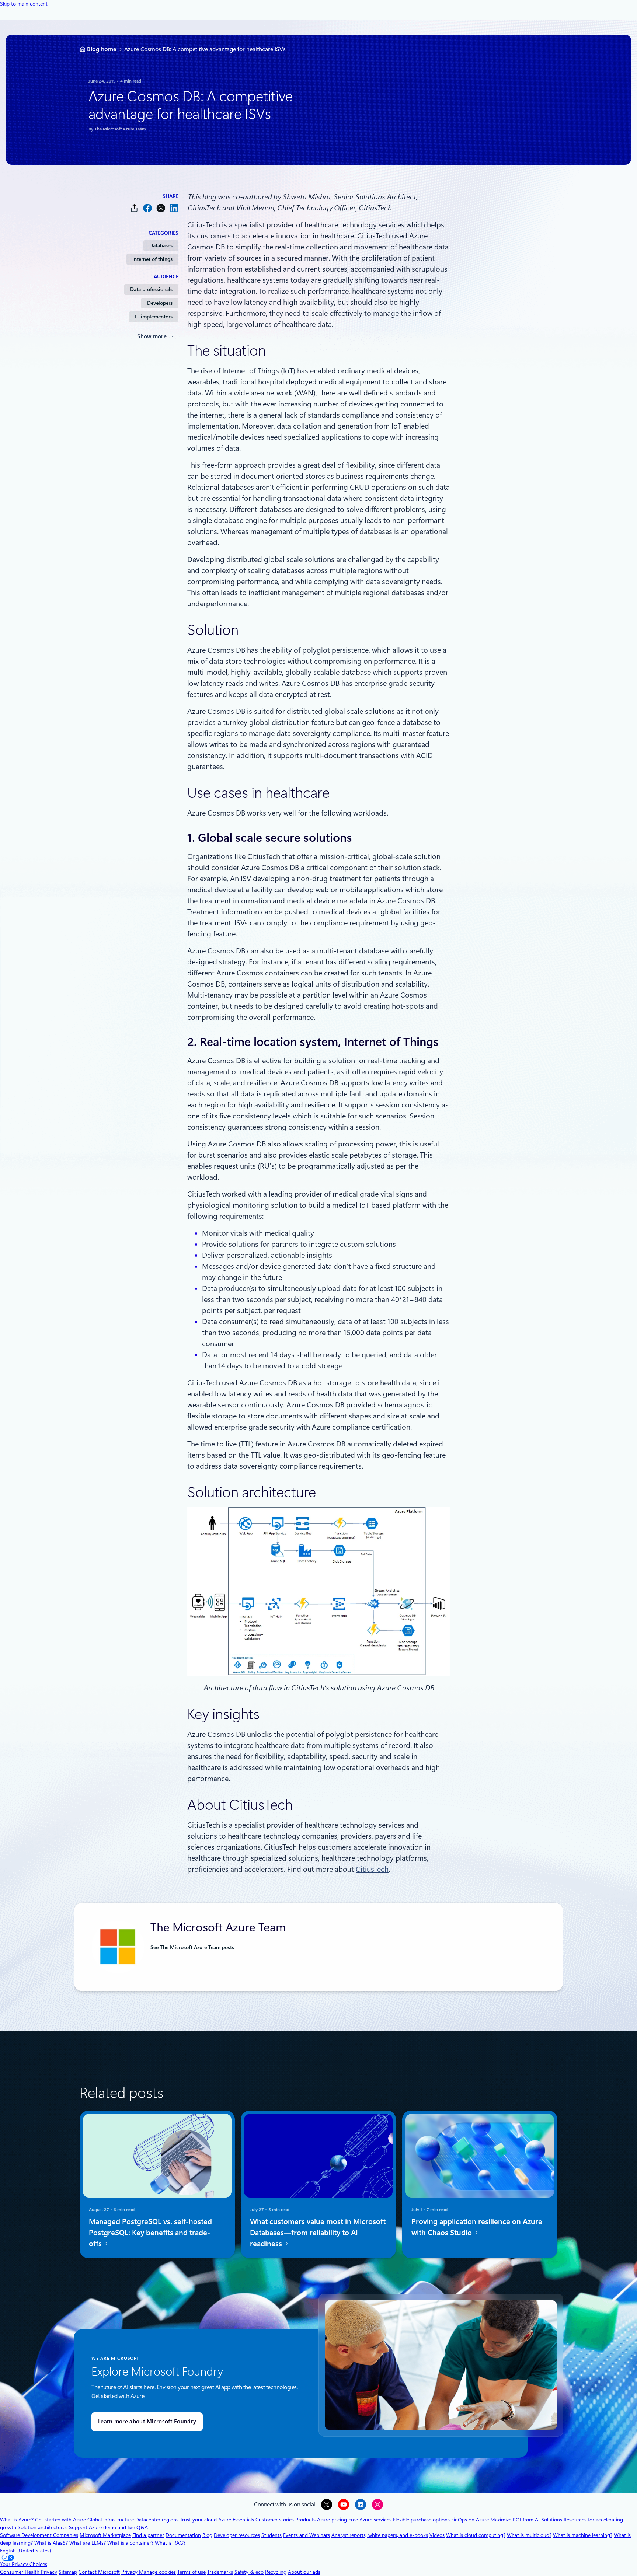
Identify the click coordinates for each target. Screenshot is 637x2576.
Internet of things (152, 259)
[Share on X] (161, 208)
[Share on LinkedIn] (174, 208)
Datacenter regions (157, 2520)
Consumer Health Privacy (29, 2572)
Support (78, 2527)
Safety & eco (249, 2572)
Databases (161, 245)
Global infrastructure (111, 2520)
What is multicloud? (529, 2535)
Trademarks (220, 2572)
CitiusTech (372, 1869)
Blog (207, 2535)
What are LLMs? (88, 2543)
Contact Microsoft (99, 2572)
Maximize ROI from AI (515, 2520)
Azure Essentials (236, 2520)
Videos (437, 2535)
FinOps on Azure (470, 2520)
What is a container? (130, 2543)
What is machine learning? (583, 2535)
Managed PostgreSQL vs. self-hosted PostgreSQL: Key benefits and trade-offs (150, 2233)
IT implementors (154, 317)
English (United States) (25, 2551)
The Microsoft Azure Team (120, 129)
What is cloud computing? (476, 2535)
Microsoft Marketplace (105, 2535)
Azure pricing (332, 2520)
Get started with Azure (60, 2520)
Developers (160, 303)
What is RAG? (170, 2543)
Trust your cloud (198, 2520)
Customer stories (275, 2520)
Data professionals (151, 289)
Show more (152, 336)
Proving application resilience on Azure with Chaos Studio (477, 2227)
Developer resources (237, 2535)
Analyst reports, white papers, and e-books (380, 2535)
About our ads (304, 2572)
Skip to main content (24, 4)
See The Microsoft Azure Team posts (192, 1947)
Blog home (102, 49)
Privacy (130, 2572)
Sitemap (68, 2572)
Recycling (276, 2572)
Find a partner (148, 2535)
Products (305, 2520)
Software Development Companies (39, 2535)
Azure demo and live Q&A (118, 2527)
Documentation (183, 2535)
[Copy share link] (134, 208)
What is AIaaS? (51, 2543)
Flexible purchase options (421, 2520)
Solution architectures (43, 2527)
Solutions (552, 2520)
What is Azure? (17, 2520)
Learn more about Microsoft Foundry (147, 2422)
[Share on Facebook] (147, 208)
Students (271, 2535)
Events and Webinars (307, 2535)
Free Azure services (370, 2520)
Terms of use (192, 2572)
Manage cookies (157, 2572)
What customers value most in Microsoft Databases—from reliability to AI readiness (318, 2233)
